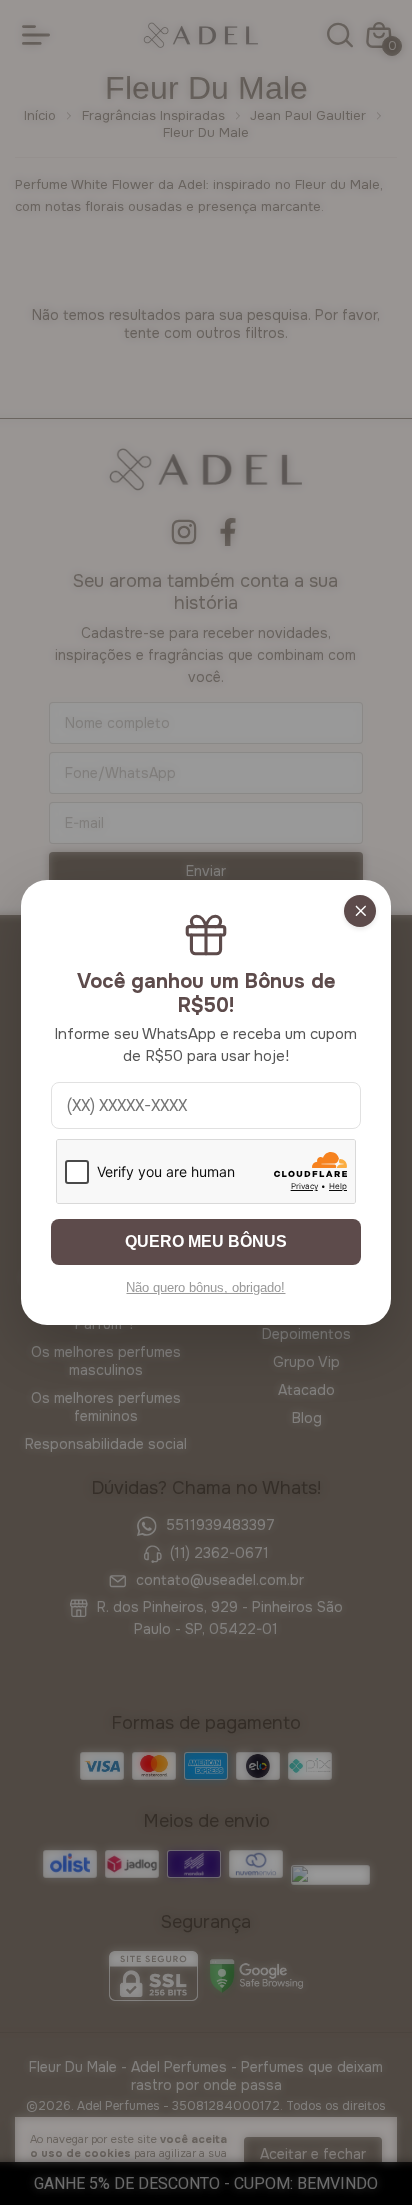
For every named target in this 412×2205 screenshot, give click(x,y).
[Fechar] (360, 911)
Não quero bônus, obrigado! (205, 1287)
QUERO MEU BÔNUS (206, 1241)
